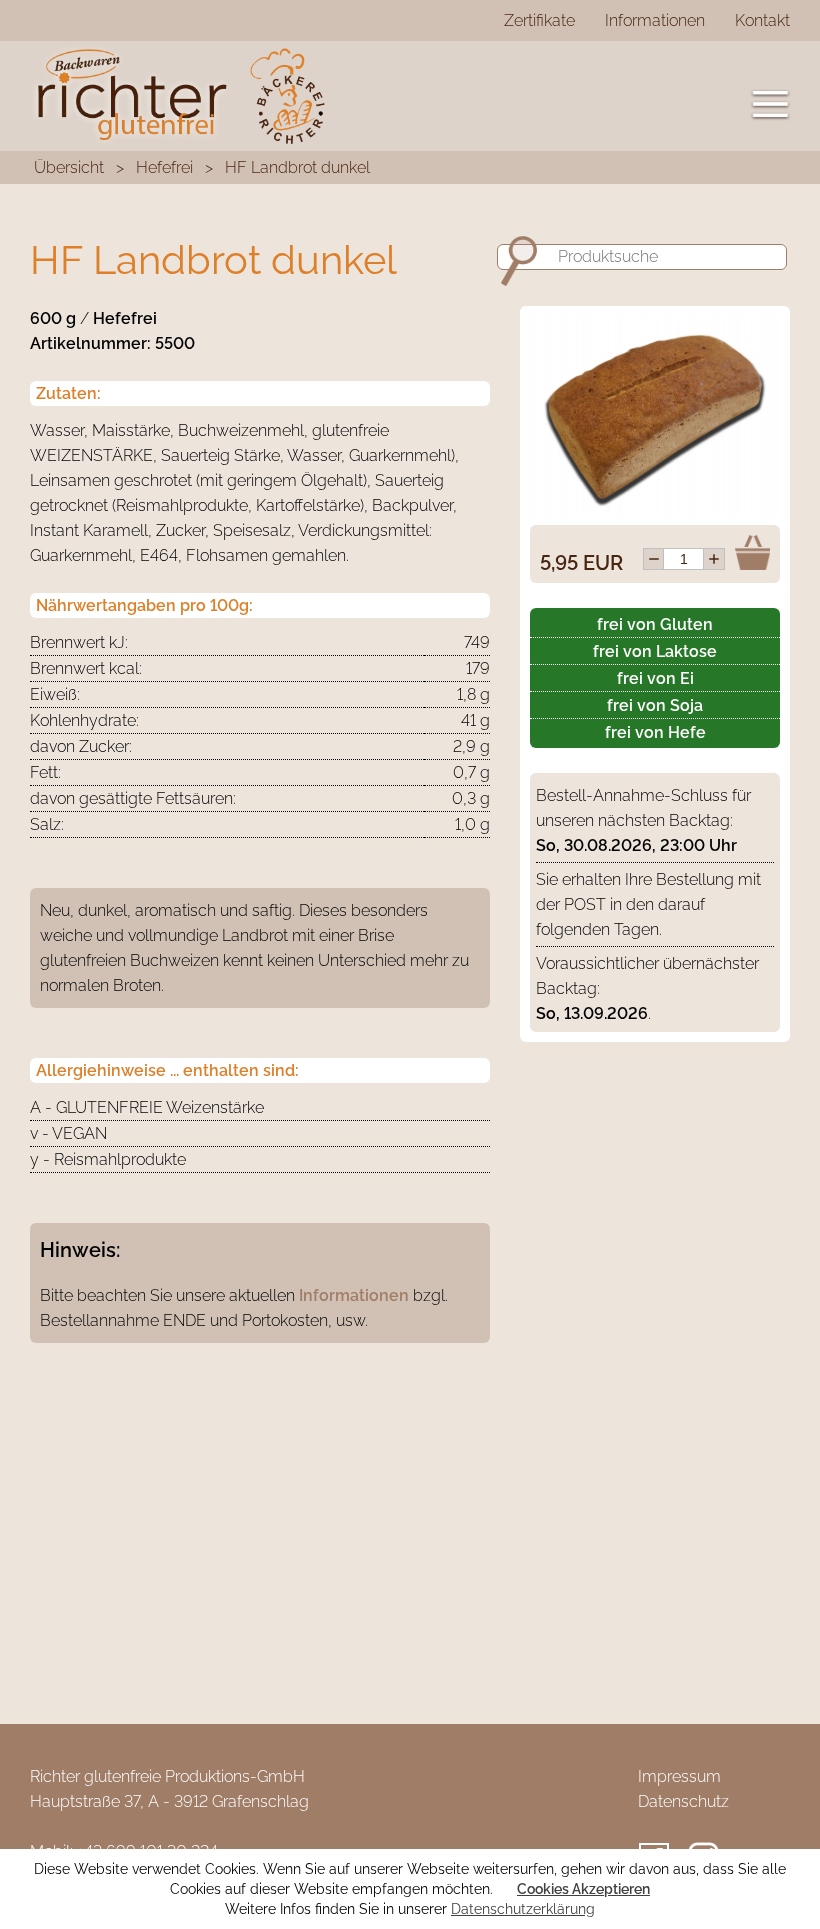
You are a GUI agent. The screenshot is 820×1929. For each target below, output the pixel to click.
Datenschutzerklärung (523, 1909)
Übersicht (69, 167)
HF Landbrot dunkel (297, 167)
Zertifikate (539, 20)
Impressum (679, 1776)
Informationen (655, 20)
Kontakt (762, 20)
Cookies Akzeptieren (583, 1889)
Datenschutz (683, 1801)
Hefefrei (164, 167)
